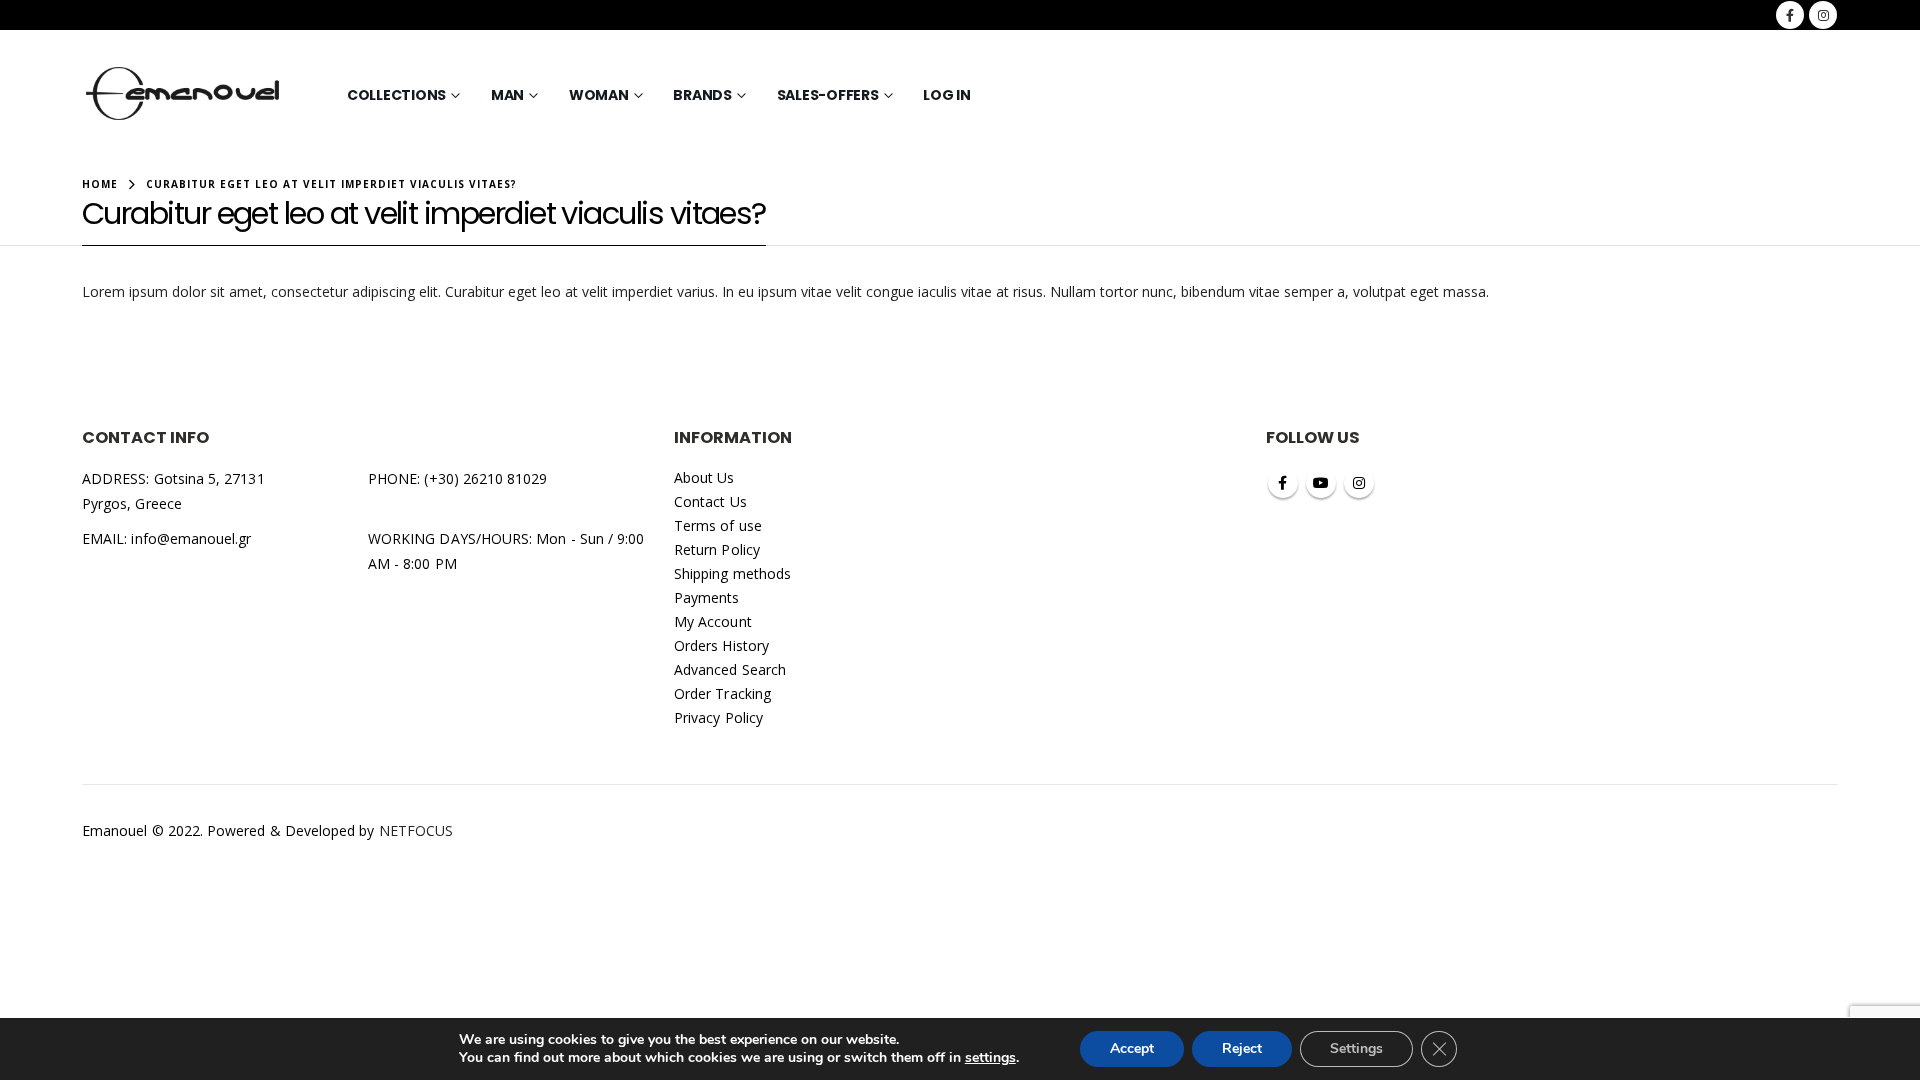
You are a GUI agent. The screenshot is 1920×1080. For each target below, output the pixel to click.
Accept (1132, 1048)
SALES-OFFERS (828, 95)
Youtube (1321, 483)
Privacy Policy (718, 717)
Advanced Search (730, 669)
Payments (707, 597)
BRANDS (702, 95)
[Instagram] (1823, 15)
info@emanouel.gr (191, 538)
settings (990, 1058)
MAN (507, 95)
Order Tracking (722, 693)
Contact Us (710, 501)
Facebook (1283, 483)
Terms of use (718, 525)
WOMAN (599, 95)
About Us (704, 477)
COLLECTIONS (396, 95)
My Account (713, 621)
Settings (1356, 1048)
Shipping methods (732, 573)
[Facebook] (1790, 15)
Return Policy (717, 549)
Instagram (1359, 483)
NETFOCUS (416, 830)
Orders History (721, 645)
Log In (947, 95)
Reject (1242, 1048)
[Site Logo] (183, 95)
